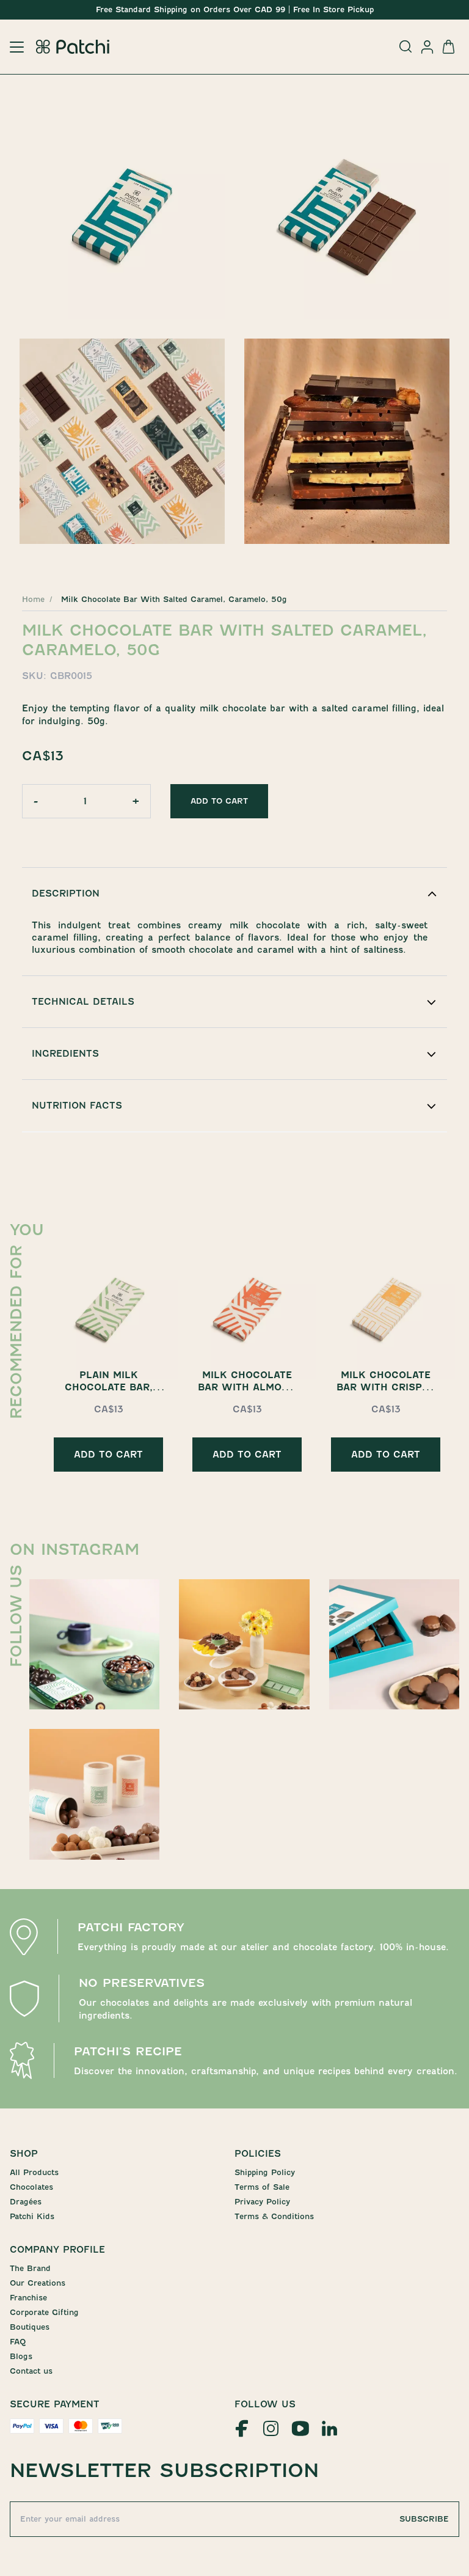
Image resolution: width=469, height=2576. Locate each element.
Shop (24, 2154)
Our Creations (38, 2283)
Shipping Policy (265, 2172)
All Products (34, 2172)
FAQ (18, 2342)
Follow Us (265, 2404)
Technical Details (83, 1002)
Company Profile (57, 2250)
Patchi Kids (32, 2216)
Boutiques (30, 2327)
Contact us (31, 2371)
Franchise (28, 2298)
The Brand (30, 2268)
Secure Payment (55, 2404)
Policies (258, 2154)
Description (66, 894)
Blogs (21, 2356)
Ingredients (65, 1054)
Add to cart (219, 801)
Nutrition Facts (77, 1106)
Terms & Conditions (274, 2216)
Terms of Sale (262, 2187)
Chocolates (31, 2187)
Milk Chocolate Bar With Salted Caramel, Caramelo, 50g (174, 599)
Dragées (26, 2202)
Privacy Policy (262, 2202)
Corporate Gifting (44, 2312)
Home (33, 599)
